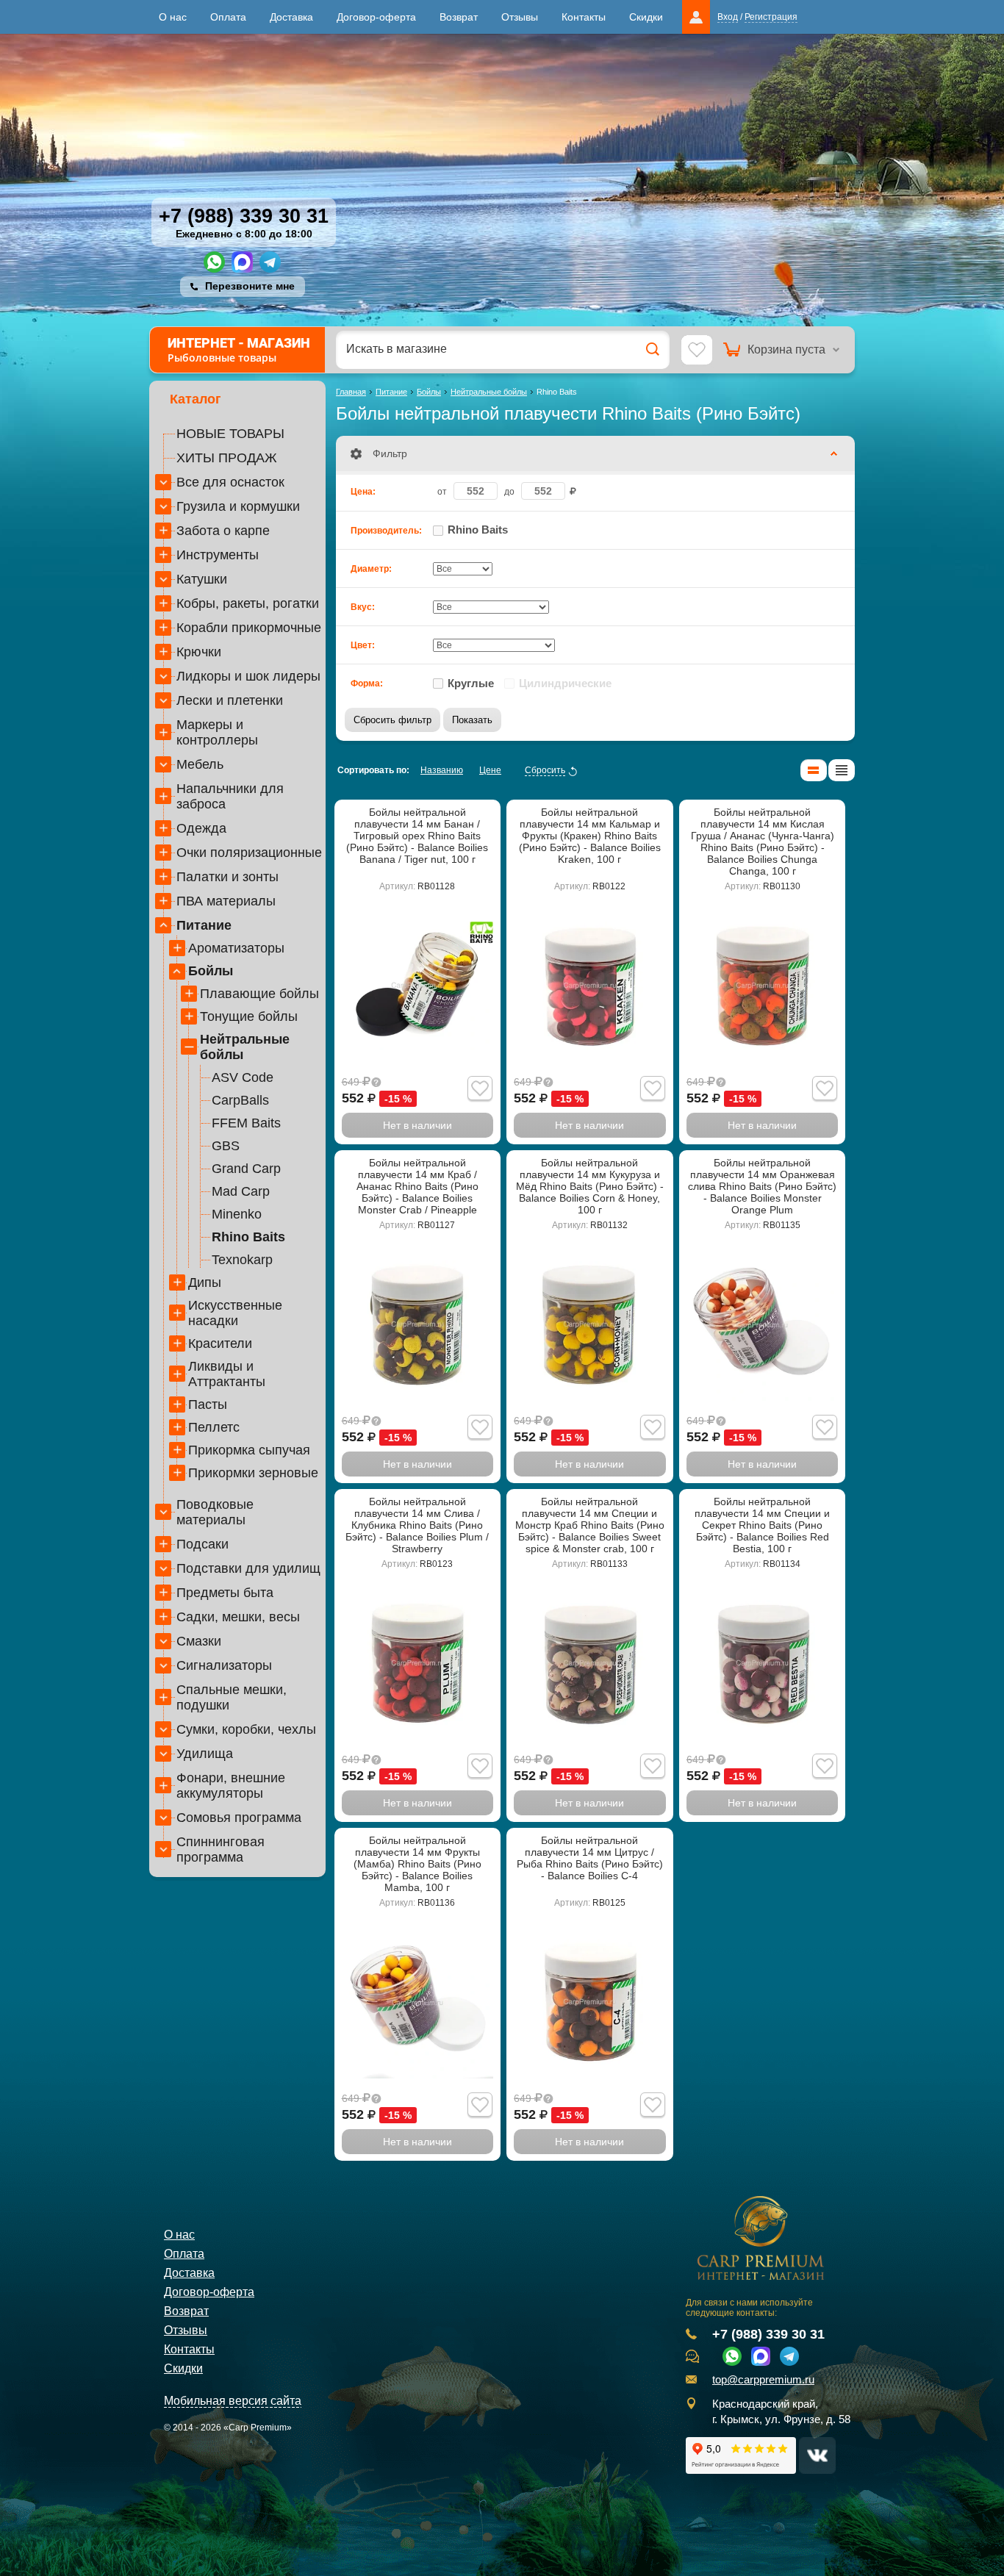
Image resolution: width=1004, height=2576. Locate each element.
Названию (442, 770)
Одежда (201, 828)
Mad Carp (241, 1191)
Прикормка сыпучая (249, 1450)
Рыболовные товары (239, 350)
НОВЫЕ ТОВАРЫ (230, 434)
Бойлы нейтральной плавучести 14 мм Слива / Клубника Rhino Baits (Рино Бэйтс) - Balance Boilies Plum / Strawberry (417, 1525)
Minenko (237, 1214)
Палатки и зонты (227, 877)
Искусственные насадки (235, 1313)
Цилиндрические (565, 683)
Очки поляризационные (249, 853)
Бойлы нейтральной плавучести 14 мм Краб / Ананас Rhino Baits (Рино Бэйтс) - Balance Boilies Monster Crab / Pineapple (417, 1186)
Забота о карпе (223, 531)
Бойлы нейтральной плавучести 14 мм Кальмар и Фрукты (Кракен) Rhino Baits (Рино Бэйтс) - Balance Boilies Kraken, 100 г (590, 836)
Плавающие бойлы (259, 994)
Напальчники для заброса (230, 796)
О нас (173, 17)
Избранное (697, 351)
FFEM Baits (246, 1123)
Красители (220, 1343)
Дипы (205, 1282)
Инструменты (218, 555)
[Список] (814, 770)
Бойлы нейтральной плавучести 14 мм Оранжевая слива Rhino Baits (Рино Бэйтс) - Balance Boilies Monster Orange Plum (762, 1186)
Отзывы (520, 17)
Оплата (228, 17)
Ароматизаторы (236, 948)
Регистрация (771, 17)
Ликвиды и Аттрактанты (227, 1374)
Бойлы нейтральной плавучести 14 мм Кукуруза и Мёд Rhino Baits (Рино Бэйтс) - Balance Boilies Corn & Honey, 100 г (590, 1186)
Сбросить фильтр (392, 720)
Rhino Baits (248, 1237)
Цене (490, 770)
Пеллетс (214, 1427)
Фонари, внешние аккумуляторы (231, 1786)
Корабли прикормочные (249, 628)
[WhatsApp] (214, 262)
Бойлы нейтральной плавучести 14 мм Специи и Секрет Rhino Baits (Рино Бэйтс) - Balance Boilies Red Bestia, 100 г (762, 1525)
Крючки (199, 652)
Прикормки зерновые (253, 1473)
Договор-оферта (376, 17)
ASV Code (243, 1077)
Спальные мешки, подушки (232, 1697)
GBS (226, 1146)
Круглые (471, 683)
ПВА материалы (226, 901)
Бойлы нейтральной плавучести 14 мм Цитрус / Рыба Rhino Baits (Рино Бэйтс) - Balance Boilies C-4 (590, 1858)
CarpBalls (240, 1100)
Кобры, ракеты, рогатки (248, 603)
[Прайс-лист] (842, 770)
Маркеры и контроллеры (217, 732)
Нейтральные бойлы (245, 1047)
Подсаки (202, 1544)
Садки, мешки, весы (238, 1617)
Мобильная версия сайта (233, 2401)
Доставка (291, 17)
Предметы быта (225, 1593)
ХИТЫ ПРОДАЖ (227, 458)
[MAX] (242, 262)
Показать (472, 720)
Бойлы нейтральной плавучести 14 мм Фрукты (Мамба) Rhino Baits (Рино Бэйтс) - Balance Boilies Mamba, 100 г (417, 1864)
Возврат (459, 17)
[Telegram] (270, 262)
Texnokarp (242, 1260)
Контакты (584, 17)
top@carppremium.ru (763, 2380)
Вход (728, 17)
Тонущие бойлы (249, 1016)
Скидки (646, 17)
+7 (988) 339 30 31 (244, 216)
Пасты (208, 1404)
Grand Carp (246, 1169)
